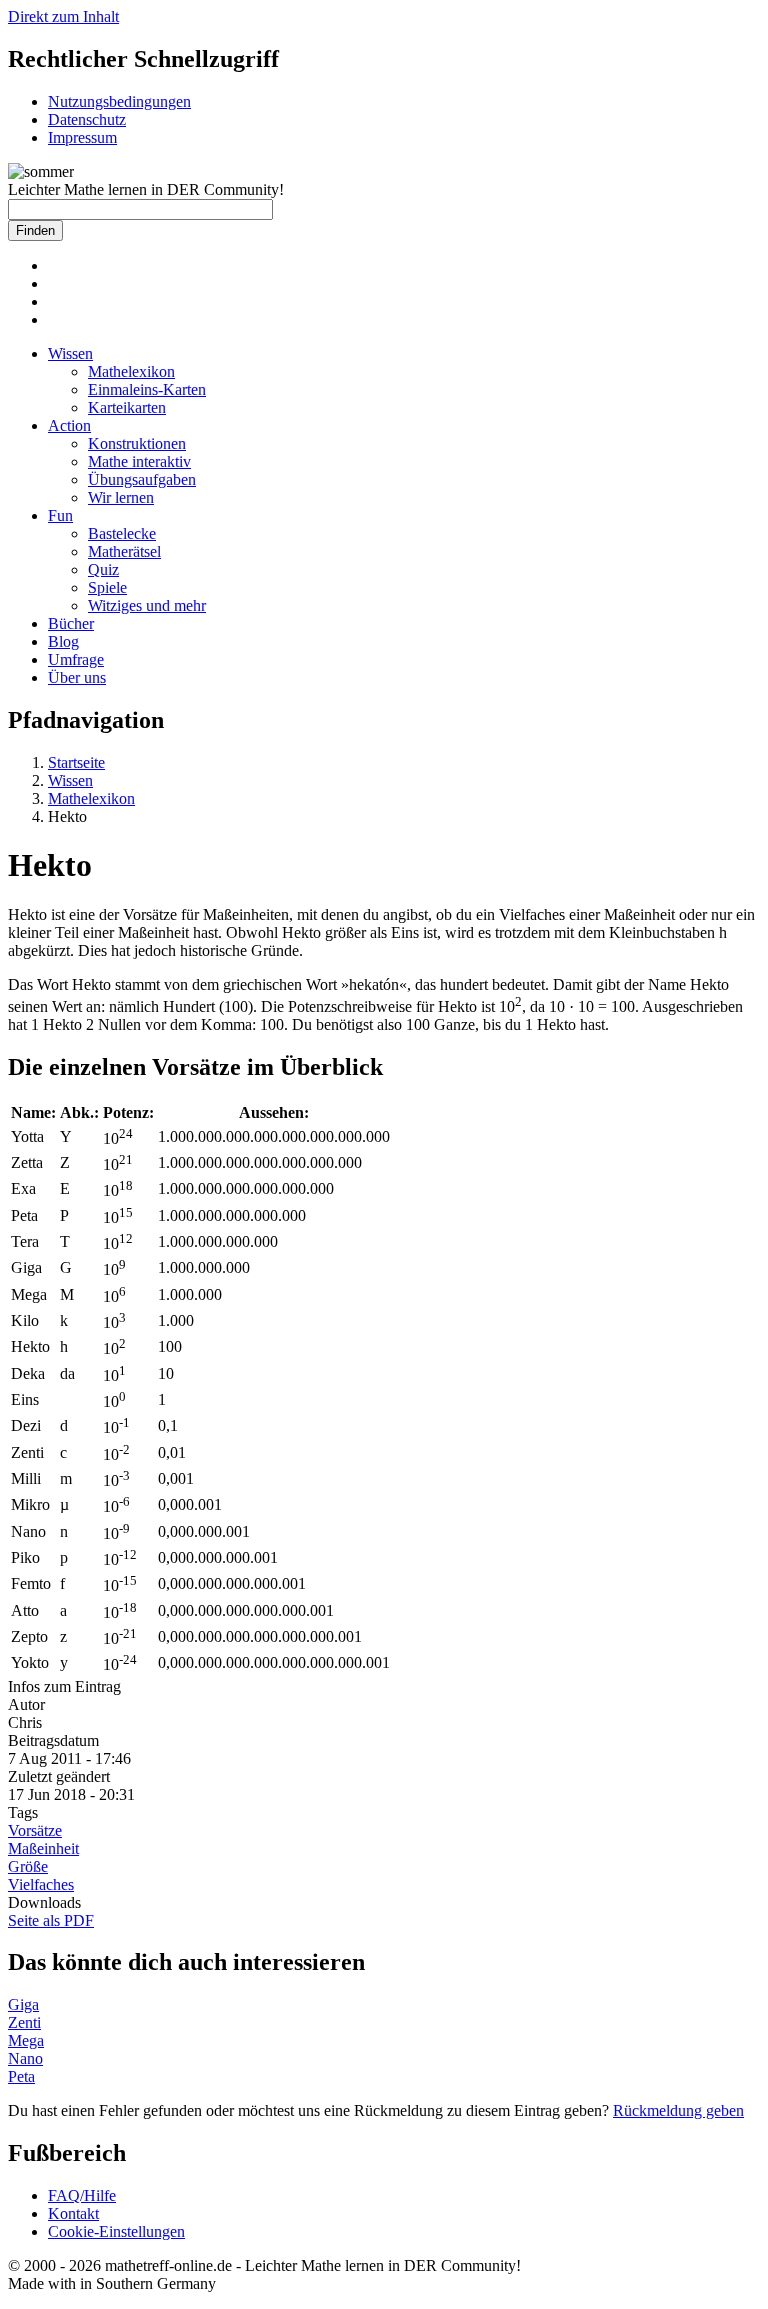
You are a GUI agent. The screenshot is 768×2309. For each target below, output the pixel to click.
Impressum (82, 137)
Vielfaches (41, 1884)
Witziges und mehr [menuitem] (147, 605)
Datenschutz (87, 119)
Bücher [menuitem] (71, 623)
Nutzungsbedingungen (119, 101)
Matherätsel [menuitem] (124, 551)
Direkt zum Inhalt (63, 16)
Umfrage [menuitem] (76, 659)
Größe (28, 1866)
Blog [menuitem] (63, 641)
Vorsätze (35, 1830)
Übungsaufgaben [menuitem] (142, 479)
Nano (25, 2058)
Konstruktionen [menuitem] (137, 443)
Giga (23, 2004)
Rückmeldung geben (678, 2110)
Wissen (70, 780)
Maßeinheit (43, 1848)
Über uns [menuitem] (77, 677)
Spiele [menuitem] (107, 587)
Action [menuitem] (69, 425)
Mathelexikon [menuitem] (131, 371)
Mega (26, 2040)
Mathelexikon (91, 798)
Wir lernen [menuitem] (121, 497)
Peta (21, 2076)
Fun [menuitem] (60, 515)
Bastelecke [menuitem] (122, 533)
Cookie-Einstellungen (116, 2231)
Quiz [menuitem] (103, 569)
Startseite (76, 762)
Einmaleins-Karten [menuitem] (147, 389)
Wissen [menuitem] (70, 353)
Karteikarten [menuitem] (127, 407)
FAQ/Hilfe (82, 2195)
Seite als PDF (51, 1920)
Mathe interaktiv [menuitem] (139, 461)
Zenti (24, 2022)
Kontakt (73, 2213)
